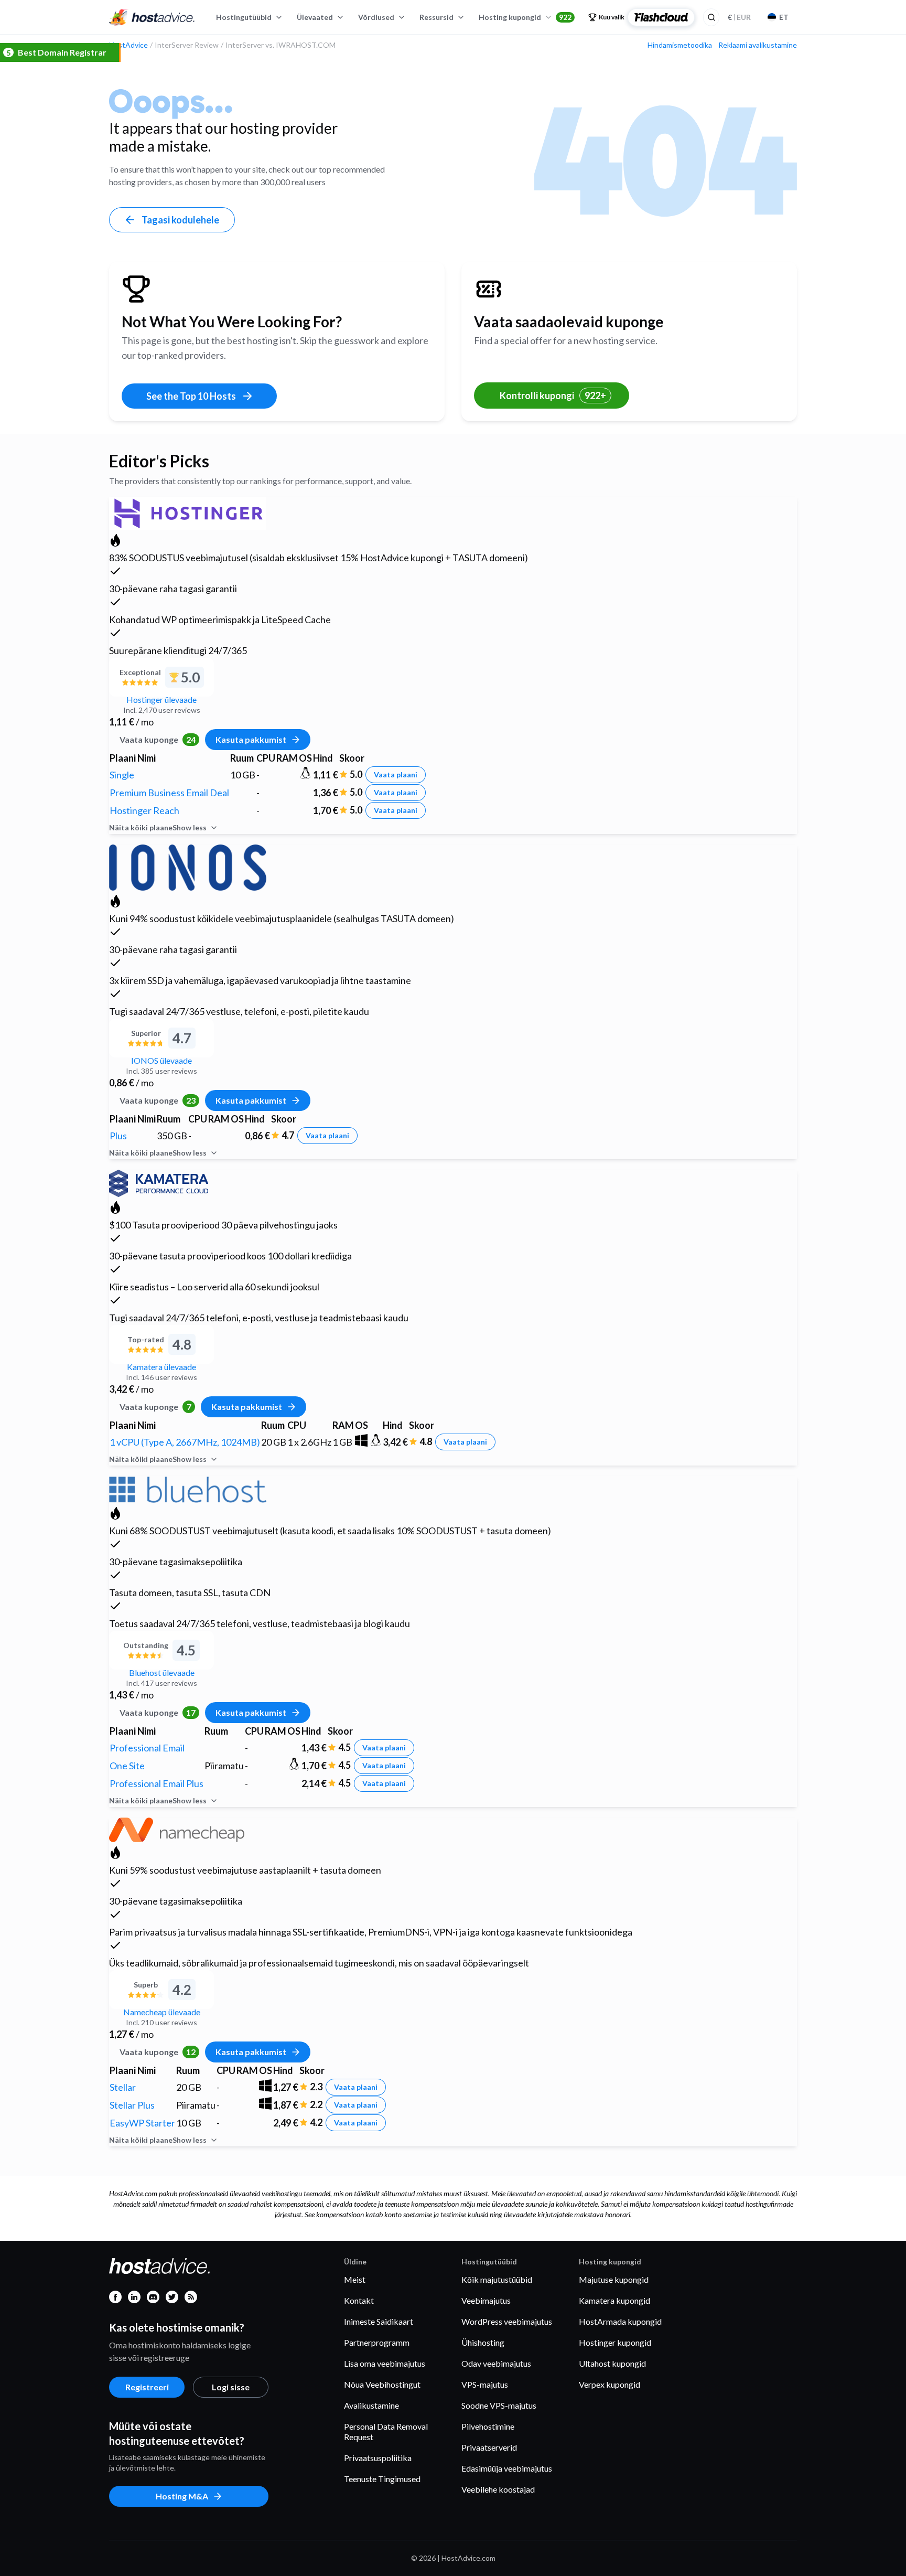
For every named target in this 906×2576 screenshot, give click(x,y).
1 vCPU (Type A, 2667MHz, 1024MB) (185, 1442)
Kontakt (359, 2300)
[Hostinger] (188, 512)
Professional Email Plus (157, 1783)
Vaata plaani (396, 774)
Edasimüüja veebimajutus (507, 2468)
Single (122, 775)
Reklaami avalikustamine (758, 45)
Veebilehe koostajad (498, 2489)
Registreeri (147, 2387)
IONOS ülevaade (161, 1060)
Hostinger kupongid (615, 2342)
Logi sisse (231, 2387)
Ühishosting (483, 2342)
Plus (118, 1136)
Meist (355, 2279)
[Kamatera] (159, 1182)
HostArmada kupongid (620, 2321)
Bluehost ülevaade (162, 1672)
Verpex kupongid (610, 2384)
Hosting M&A (182, 2496)
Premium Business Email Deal (169, 793)
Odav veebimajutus (496, 2363)
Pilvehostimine (488, 2426)
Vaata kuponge (158, 739)
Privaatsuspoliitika (378, 2458)
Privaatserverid (489, 2447)
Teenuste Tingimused (382, 2479)
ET (784, 17)
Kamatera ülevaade (161, 1367)
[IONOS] (188, 866)
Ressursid (436, 17)
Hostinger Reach (144, 810)
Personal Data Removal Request (386, 2431)
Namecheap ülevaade (162, 2012)
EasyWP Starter (142, 2123)
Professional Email (147, 1748)
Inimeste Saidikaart (379, 2321)
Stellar (123, 2087)
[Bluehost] (188, 1488)
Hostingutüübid (244, 17)
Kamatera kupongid (614, 2300)
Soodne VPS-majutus (499, 2405)
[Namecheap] (177, 1828)
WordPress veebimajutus (507, 2321)
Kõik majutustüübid (497, 2279)
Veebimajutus (486, 2300)
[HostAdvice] (152, 17)
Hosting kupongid (525, 17)
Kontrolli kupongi (553, 396)
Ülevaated (315, 17)
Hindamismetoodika (680, 45)
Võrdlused (376, 17)
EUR (739, 17)
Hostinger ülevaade (161, 699)
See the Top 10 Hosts (191, 396)
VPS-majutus (485, 2384)
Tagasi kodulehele (180, 220)
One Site (127, 1766)
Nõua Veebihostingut (382, 2384)
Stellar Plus (132, 2105)
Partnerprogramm (377, 2342)
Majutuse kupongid (614, 2279)
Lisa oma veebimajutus (385, 2363)
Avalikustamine (371, 2405)
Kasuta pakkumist (251, 739)
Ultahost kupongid (612, 2363)
